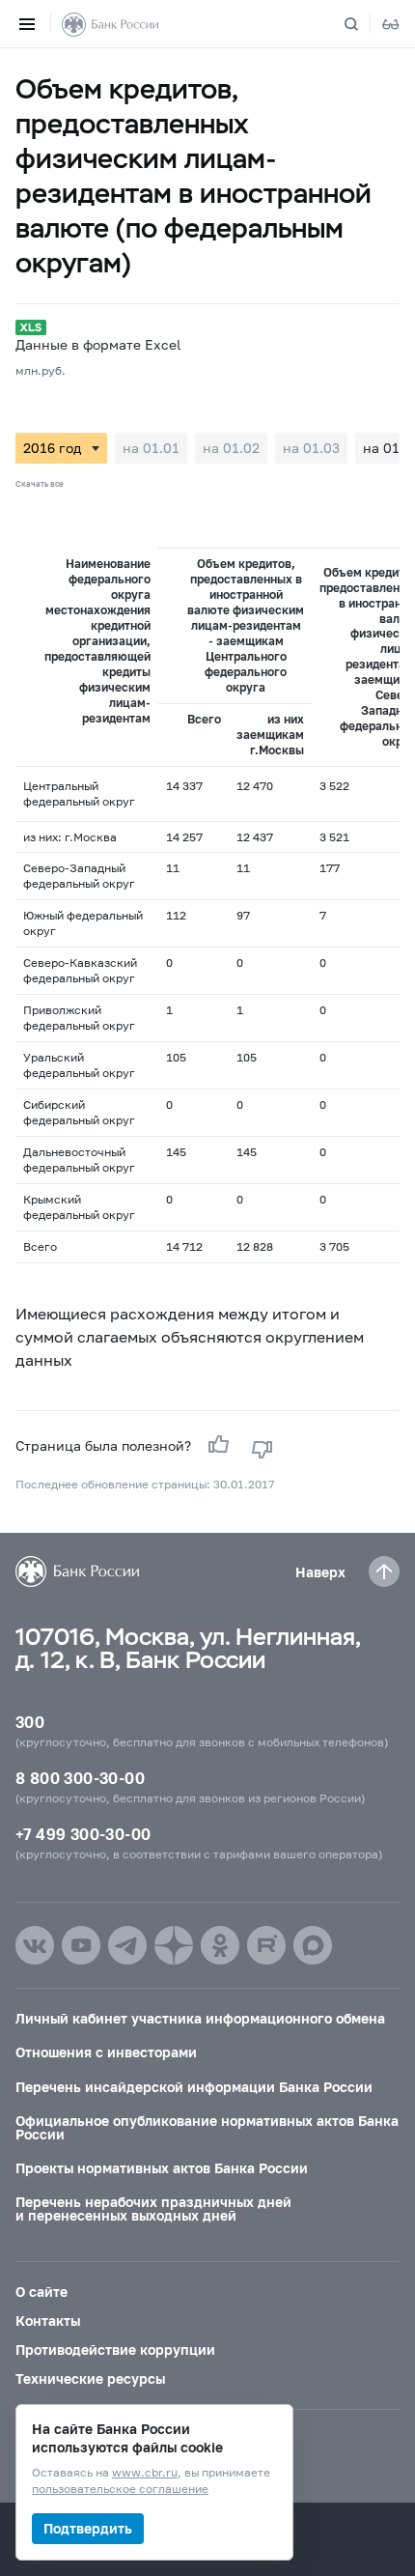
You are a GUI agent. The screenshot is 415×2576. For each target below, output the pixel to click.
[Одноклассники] (220, 1945)
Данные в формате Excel (98, 344)
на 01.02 (231, 448)
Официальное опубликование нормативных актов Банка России (207, 2127)
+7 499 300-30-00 (83, 1834)
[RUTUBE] (266, 1945)
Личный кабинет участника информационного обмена (200, 2018)
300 (30, 1722)
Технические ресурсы (90, 2378)
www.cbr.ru (145, 2473)
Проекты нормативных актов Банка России (162, 2168)
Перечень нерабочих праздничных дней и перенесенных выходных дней (153, 2208)
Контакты (48, 2321)
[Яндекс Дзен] (174, 1945)
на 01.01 (151, 448)
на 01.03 (311, 448)
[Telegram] (127, 1945)
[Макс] (313, 1945)
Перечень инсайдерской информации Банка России (194, 2087)
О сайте (41, 2292)
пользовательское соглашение (120, 2490)
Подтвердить (88, 2528)
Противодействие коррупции (115, 2350)
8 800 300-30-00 (80, 1778)
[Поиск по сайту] (363, 24)
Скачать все (40, 484)
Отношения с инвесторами (106, 2052)
